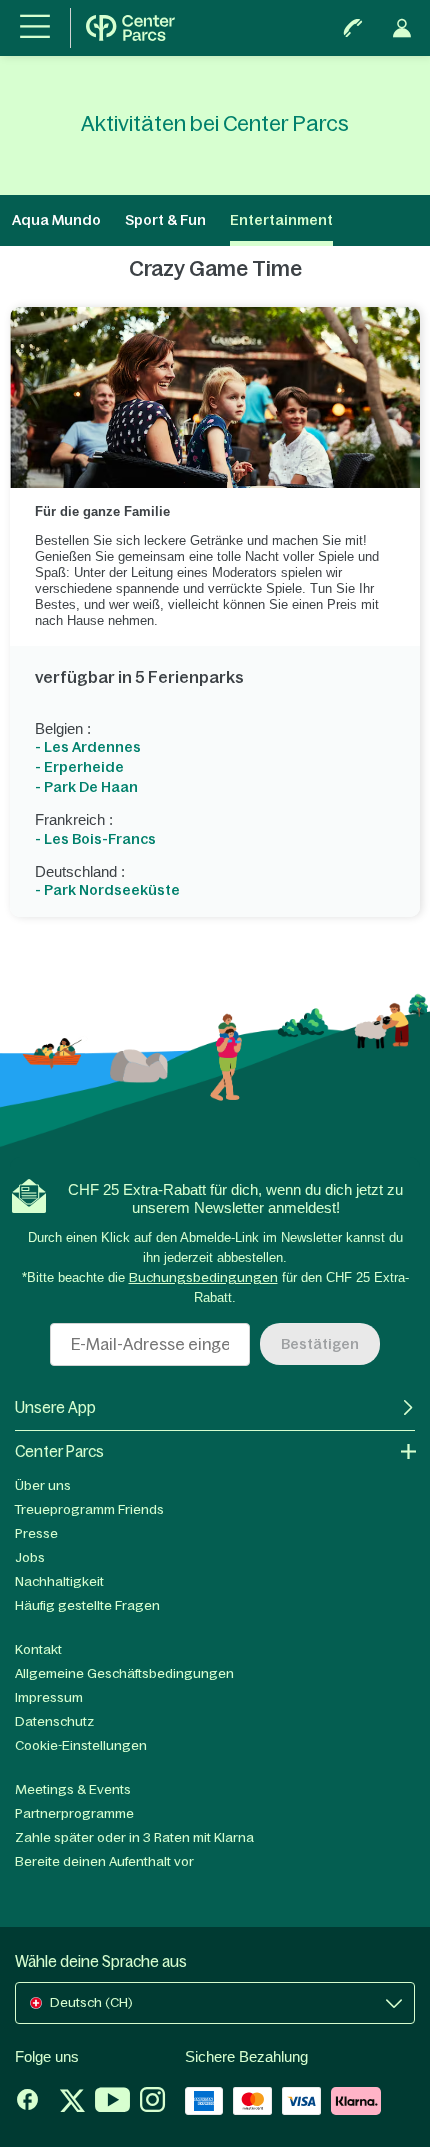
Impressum (49, 1697)
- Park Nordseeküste (107, 890)
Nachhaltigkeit (59, 1581)
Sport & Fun (165, 220)
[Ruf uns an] (353, 28)
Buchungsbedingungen (203, 1277)
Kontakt (38, 1649)
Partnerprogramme (74, 1813)
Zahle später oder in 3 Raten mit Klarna (134, 1837)
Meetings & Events (73, 1789)
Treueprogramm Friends (89, 1509)
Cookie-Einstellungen (81, 1745)
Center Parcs (59, 1451)
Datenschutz (54, 1721)
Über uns (43, 1485)
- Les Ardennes (88, 747)
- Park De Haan (86, 787)
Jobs (30, 1557)
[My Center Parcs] (402, 28)
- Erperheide (79, 767)
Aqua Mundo (56, 220)
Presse (36, 1533)
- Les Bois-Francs (95, 839)
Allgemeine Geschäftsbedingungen (124, 1673)
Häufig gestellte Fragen (87, 1605)
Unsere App (55, 1407)
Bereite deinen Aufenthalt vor (104, 1861)
